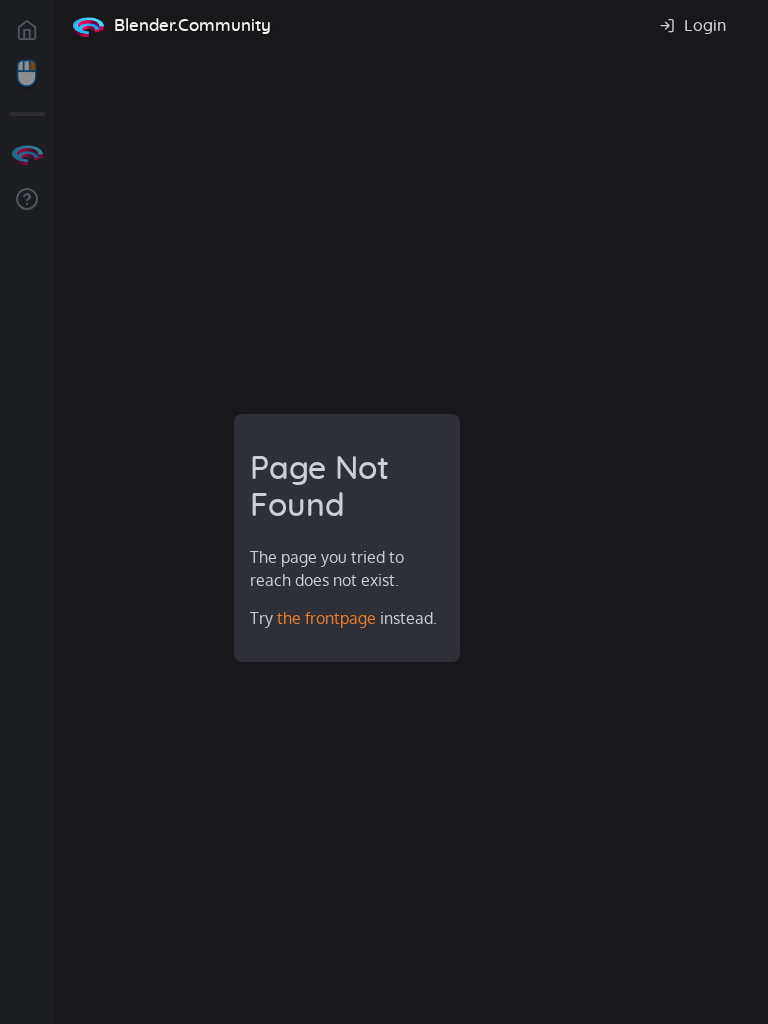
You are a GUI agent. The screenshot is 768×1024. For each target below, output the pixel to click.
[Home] (88, 26)
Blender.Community (192, 25)
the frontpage (326, 618)
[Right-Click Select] (27, 74)
